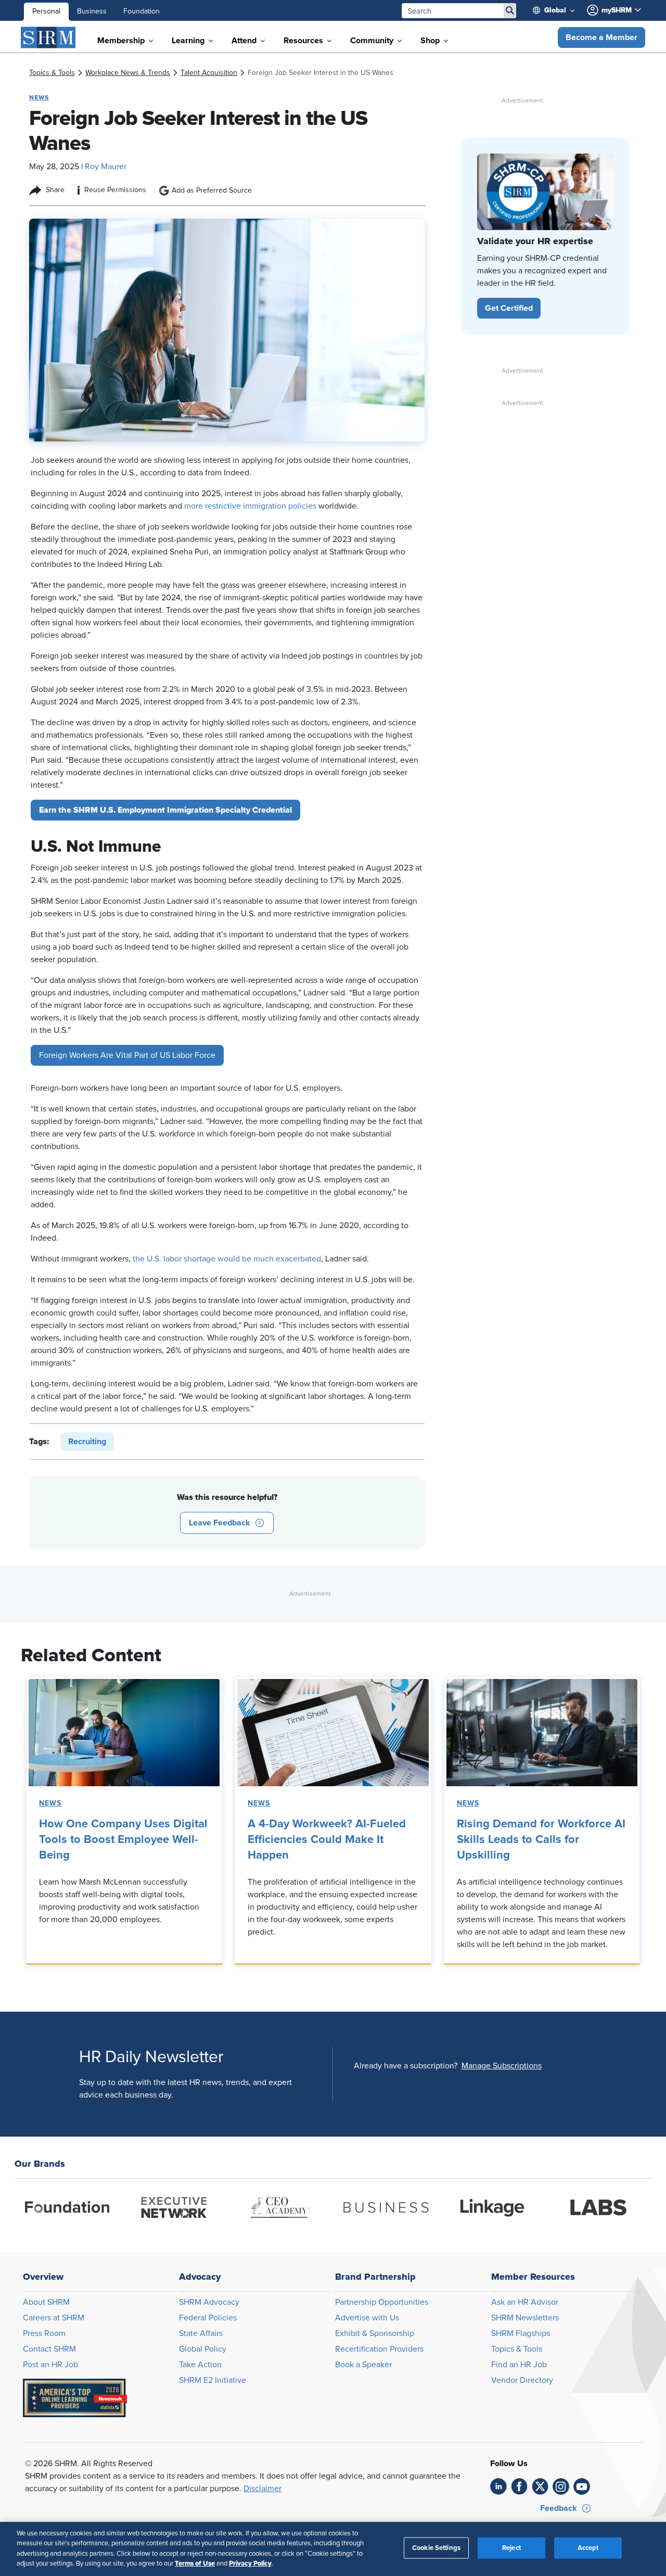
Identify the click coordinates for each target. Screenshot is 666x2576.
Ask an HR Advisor (525, 2302)
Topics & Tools (517, 2349)
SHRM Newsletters (525, 2318)
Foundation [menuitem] (142, 11)
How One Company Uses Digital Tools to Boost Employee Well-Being (123, 1840)
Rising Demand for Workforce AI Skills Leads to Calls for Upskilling (541, 1840)
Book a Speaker (363, 2365)
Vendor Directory (522, 2380)
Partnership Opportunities (382, 2302)
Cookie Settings (436, 2548)
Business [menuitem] (92, 11)
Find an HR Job (519, 2365)
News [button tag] (39, 97)
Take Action (200, 2365)
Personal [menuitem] (46, 11)
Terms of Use (195, 2564)
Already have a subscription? (406, 2066)
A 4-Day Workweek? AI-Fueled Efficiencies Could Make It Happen (327, 1840)
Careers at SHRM (54, 2318)
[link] (52, 73)
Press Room (44, 2333)
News (50, 1803)
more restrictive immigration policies (250, 506)
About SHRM (46, 2302)
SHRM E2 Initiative (213, 2380)
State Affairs (201, 2333)
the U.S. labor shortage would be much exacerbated (227, 1259)
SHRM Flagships (521, 2333)
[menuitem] (558, 10)
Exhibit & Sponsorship (375, 2333)
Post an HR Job (50, 2365)
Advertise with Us (367, 2318)
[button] (601, 37)
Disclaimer (262, 2489)
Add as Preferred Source (212, 191)
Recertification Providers (379, 2349)
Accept (588, 2548)
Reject (511, 2548)
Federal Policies (208, 2318)
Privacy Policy (250, 2564)
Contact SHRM (49, 2349)
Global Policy (203, 2349)
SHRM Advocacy (209, 2302)
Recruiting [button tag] (87, 1442)
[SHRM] (48, 37)
